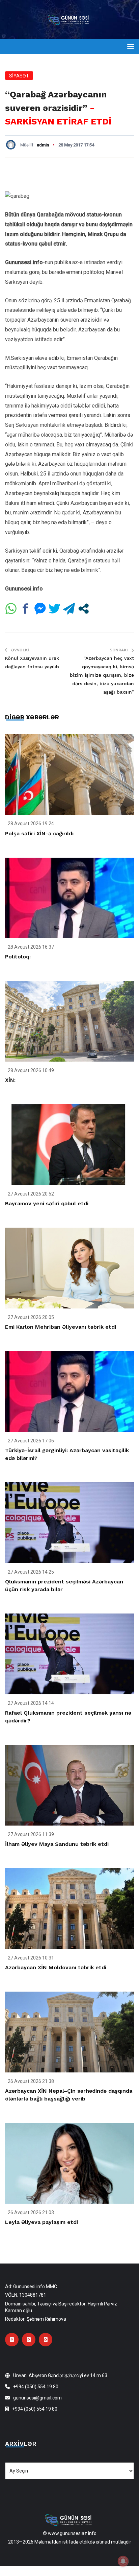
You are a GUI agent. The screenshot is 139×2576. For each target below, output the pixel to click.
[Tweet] (54, 609)
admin (43, 145)
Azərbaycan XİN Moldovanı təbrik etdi (56, 1967)
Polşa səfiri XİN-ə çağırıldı (39, 833)
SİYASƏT (19, 76)
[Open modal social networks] (84, 609)
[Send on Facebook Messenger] (40, 609)
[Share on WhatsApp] (11, 609)
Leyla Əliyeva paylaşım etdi (41, 2222)
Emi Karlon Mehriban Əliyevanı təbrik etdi (61, 1327)
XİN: (10, 1080)
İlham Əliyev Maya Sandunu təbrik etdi (57, 1844)
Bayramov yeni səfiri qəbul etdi (47, 1203)
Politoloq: (18, 957)
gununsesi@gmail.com (37, 2398)
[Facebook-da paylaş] (25, 609)
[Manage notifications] (123, 2561)
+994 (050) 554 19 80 (36, 2387)
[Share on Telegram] (69, 609)
